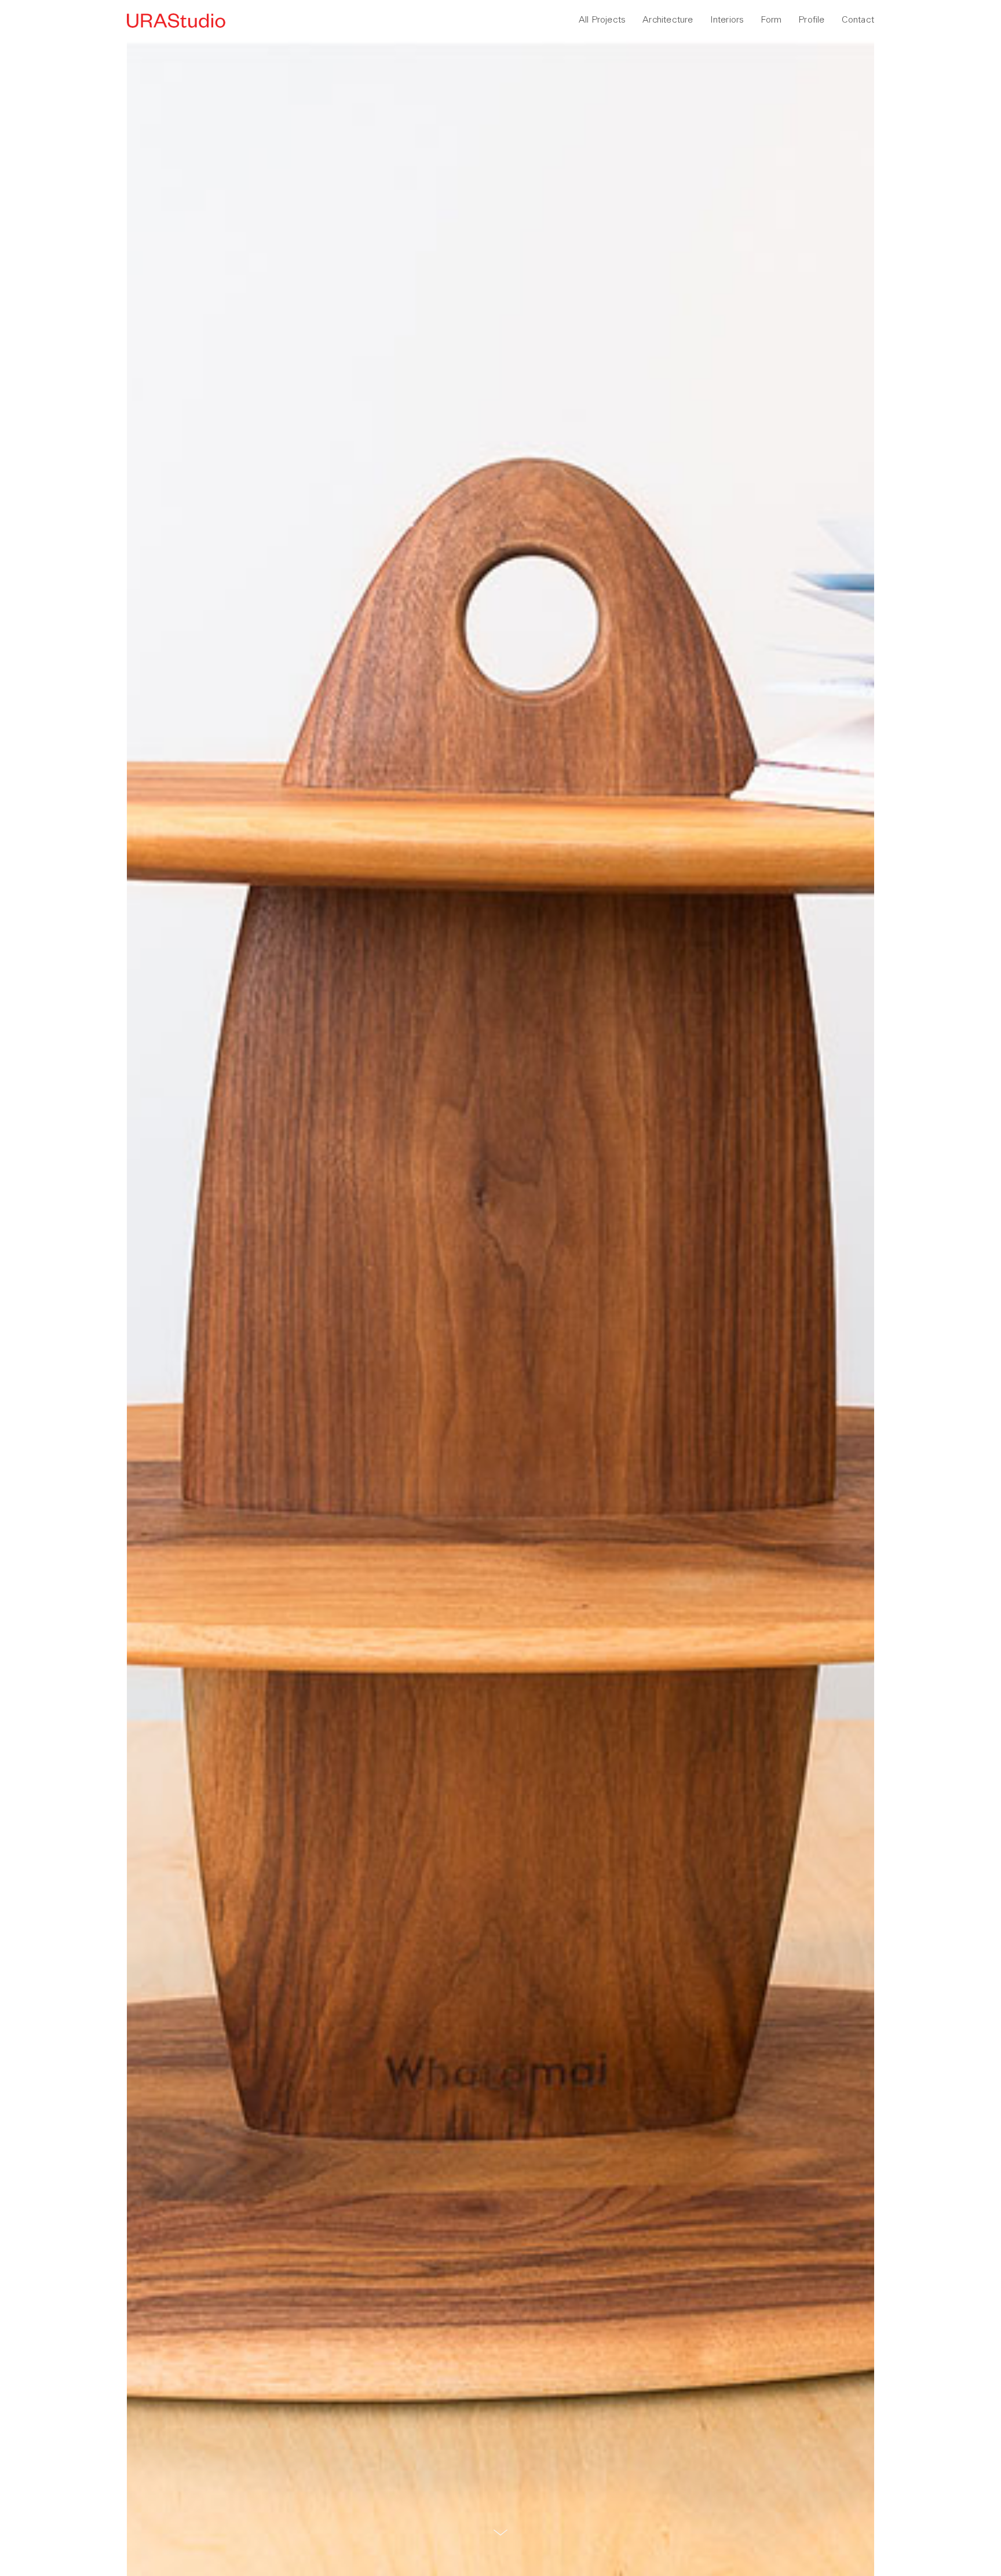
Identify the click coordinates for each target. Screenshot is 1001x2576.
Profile (811, 19)
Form (771, 19)
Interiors (727, 19)
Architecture (668, 19)
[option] (500, 1308)
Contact (858, 19)
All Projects (602, 19)
